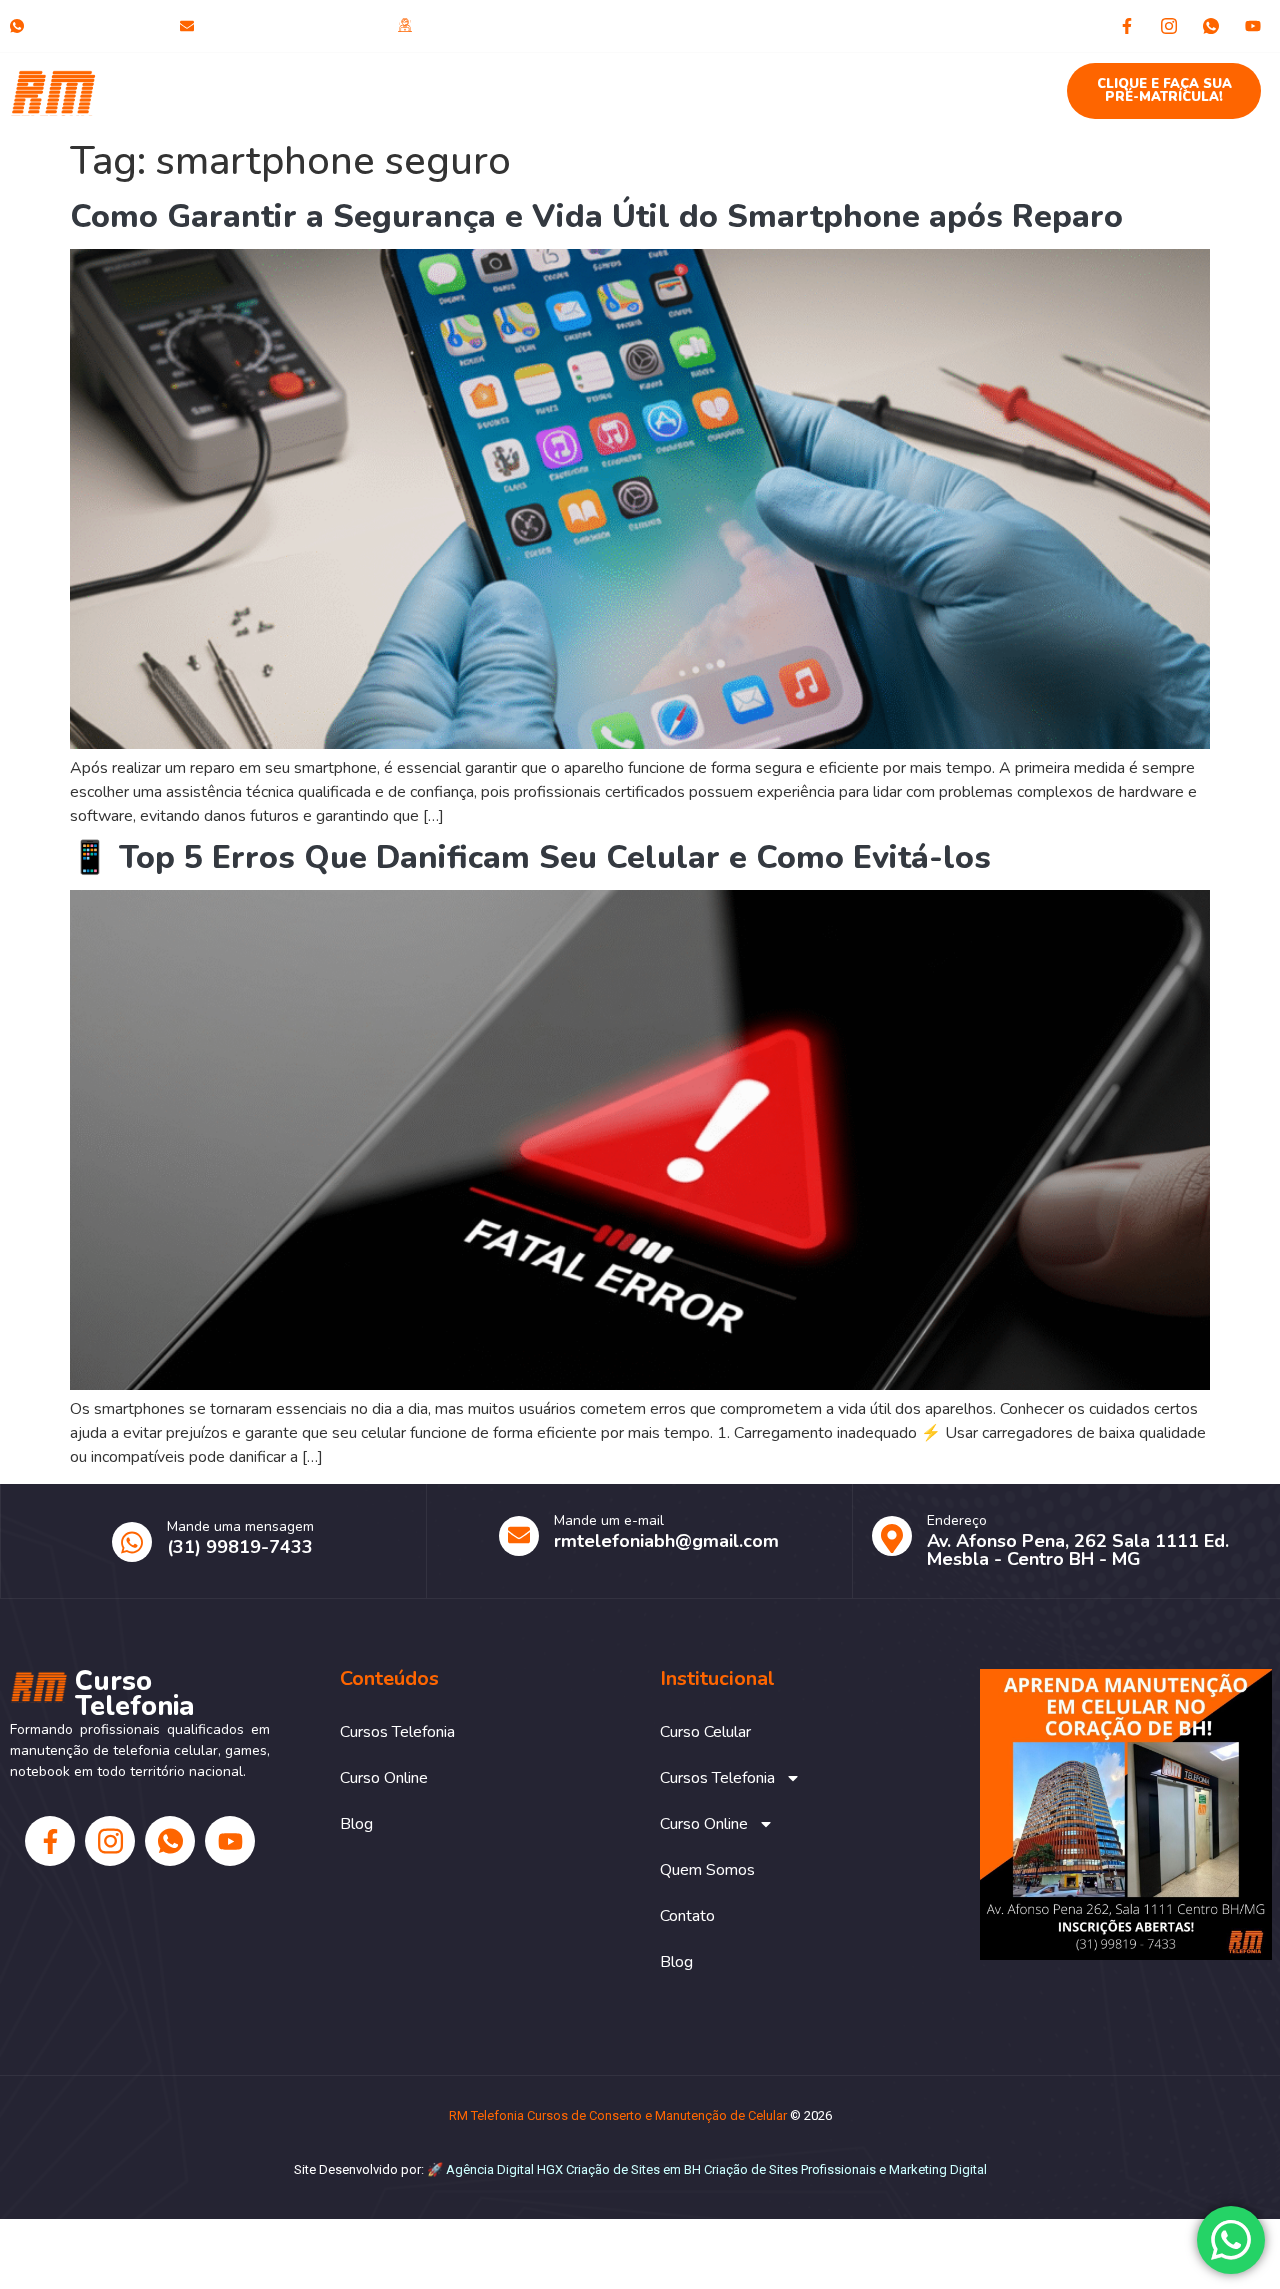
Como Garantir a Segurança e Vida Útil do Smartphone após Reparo (596, 216)
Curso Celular (320, 81)
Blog (987, 81)
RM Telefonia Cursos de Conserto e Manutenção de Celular (618, 2115)
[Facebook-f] (1127, 26)
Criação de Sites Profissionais (790, 2169)
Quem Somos (788, 81)
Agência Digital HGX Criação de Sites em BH (573, 2169)
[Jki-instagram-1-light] (1169, 26)
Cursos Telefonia (463, 81)
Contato (903, 81)
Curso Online (631, 81)
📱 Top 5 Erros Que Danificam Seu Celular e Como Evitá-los (530, 857)
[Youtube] (1253, 26)
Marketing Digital (938, 2169)
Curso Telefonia (156, 91)
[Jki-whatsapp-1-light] (1211, 26)
